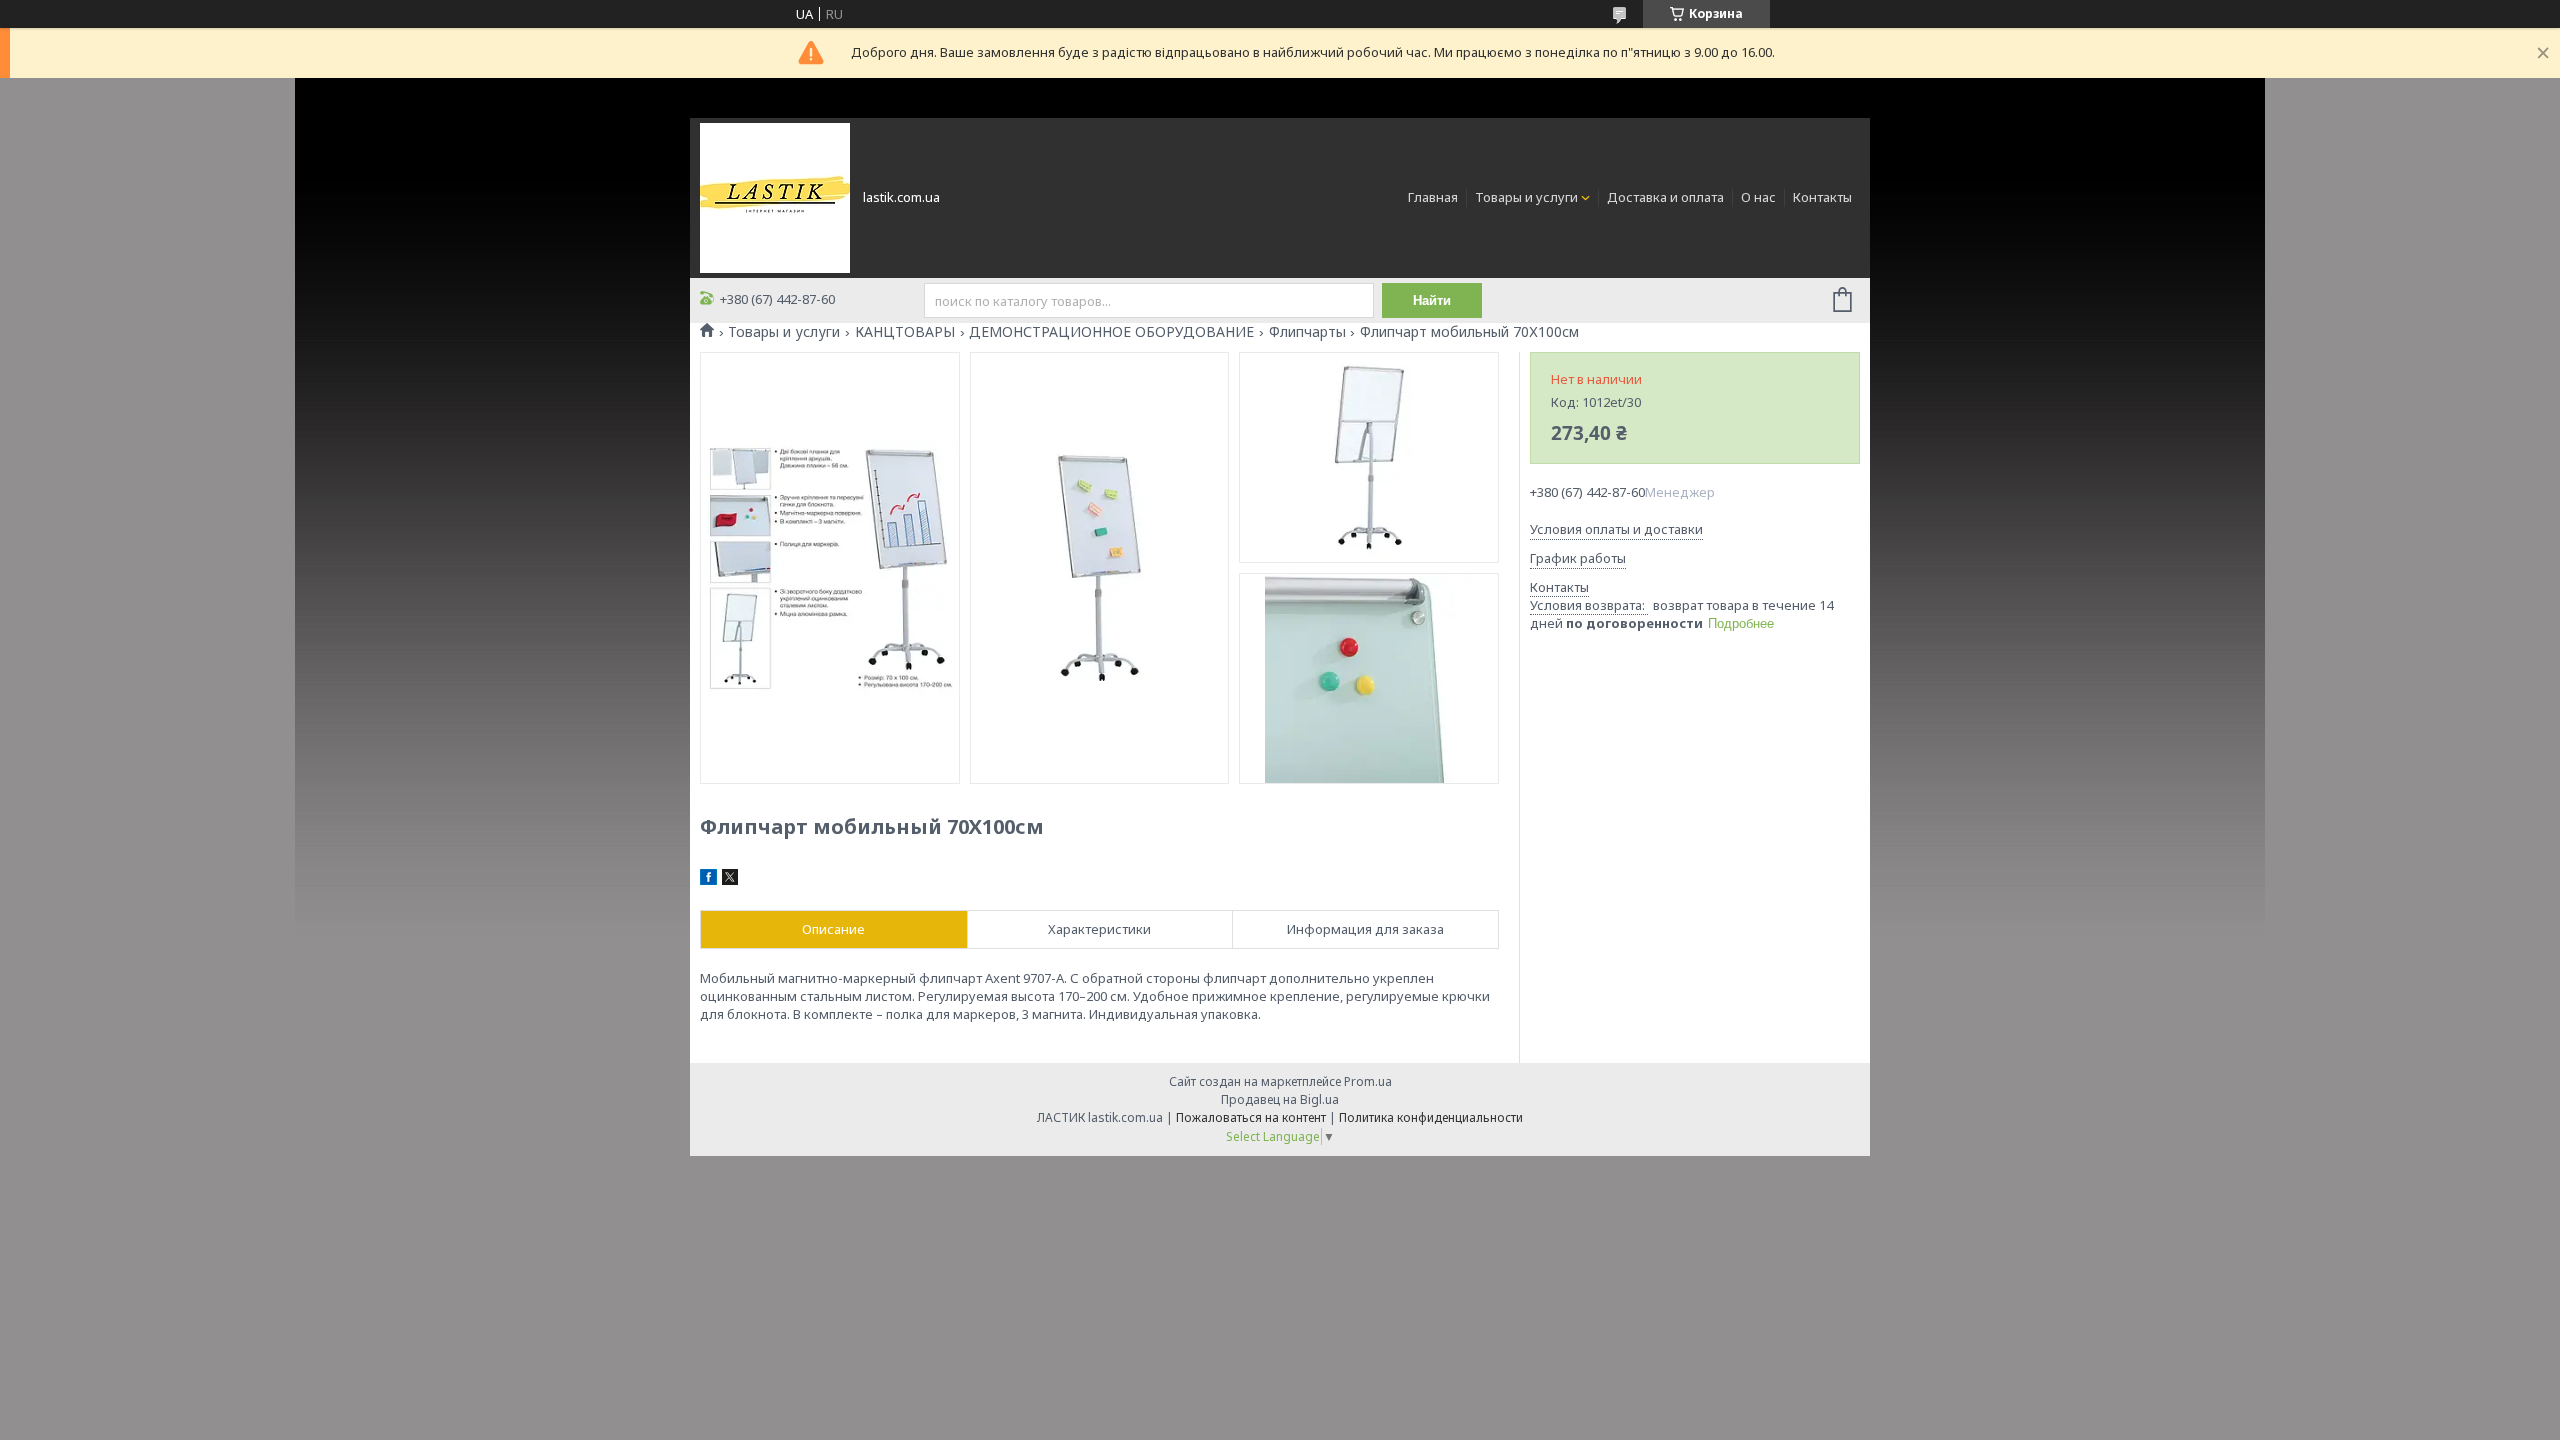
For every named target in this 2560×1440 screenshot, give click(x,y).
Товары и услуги (1526, 197)
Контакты (1822, 197)
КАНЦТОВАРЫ (905, 332)
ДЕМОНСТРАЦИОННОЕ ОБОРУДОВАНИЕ (1111, 332)
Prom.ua (1368, 1081)
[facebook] (708, 880)
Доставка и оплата (1665, 197)
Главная (1433, 197)
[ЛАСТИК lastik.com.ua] (775, 196)
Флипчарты (1307, 332)
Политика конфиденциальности (1431, 1117)
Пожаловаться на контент (1251, 1117)
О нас (1758, 197)
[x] (730, 880)
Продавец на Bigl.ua (1280, 1099)
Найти (1432, 300)
